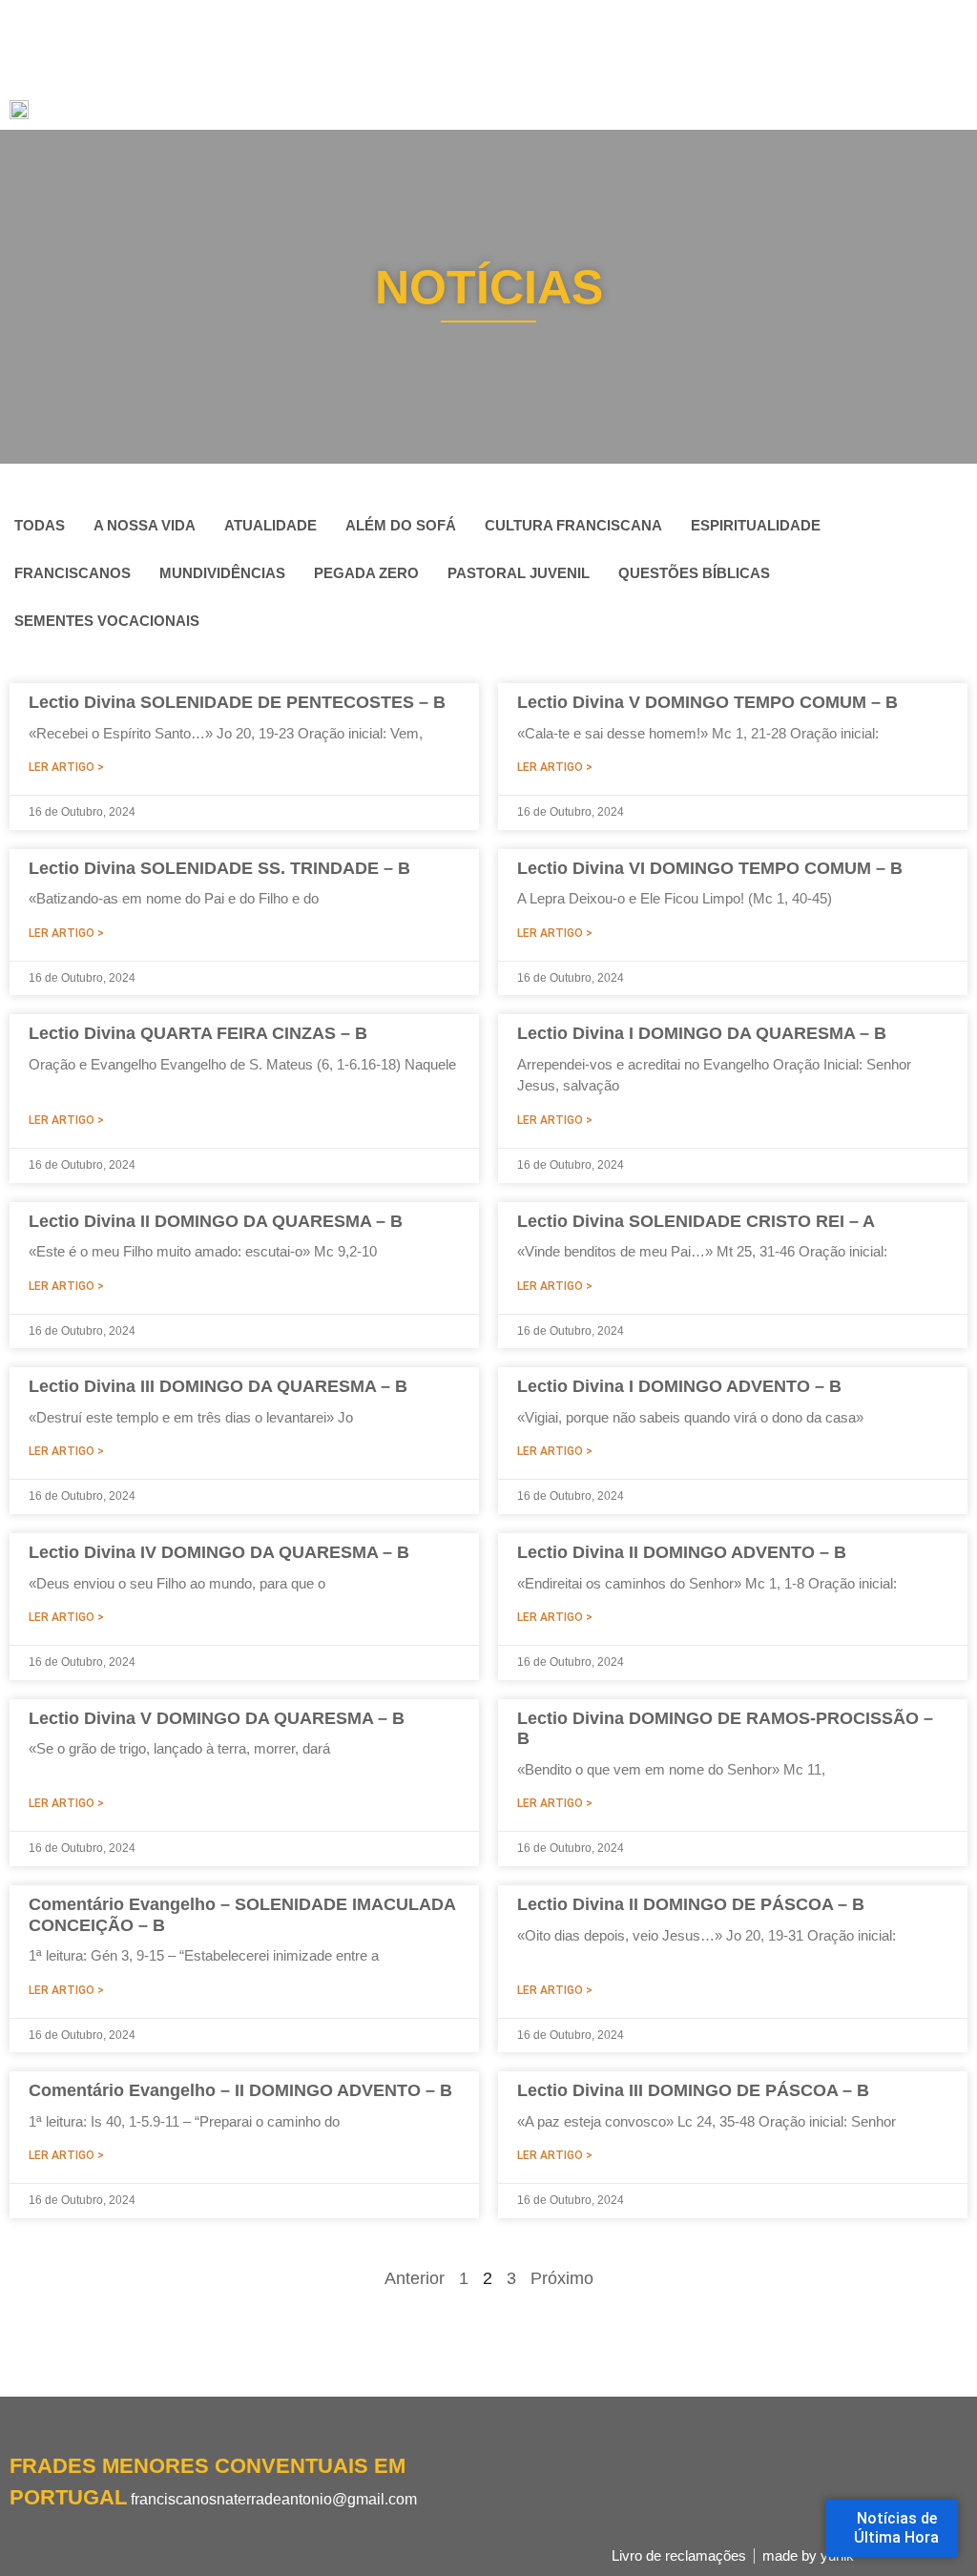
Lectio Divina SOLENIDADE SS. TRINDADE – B (219, 868)
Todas (40, 525)
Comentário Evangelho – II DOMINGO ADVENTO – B (240, 2090)
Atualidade (270, 525)
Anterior (415, 2278)
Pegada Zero (366, 573)
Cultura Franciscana (573, 525)
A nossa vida (145, 525)
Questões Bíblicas (694, 573)
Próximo (562, 2278)
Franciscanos (73, 573)
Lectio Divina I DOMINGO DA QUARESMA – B (702, 1033)
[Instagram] (52, 2532)
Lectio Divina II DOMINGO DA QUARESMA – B (216, 1221)
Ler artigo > (66, 767)
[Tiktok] (119, 2532)
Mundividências (222, 573)
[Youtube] (86, 2532)
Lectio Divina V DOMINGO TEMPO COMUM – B (707, 702)
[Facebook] (19, 2532)
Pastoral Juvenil (519, 573)
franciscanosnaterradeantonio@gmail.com (274, 2499)
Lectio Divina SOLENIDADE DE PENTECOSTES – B (237, 702)
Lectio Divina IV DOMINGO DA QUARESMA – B (219, 1552)
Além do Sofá (401, 525)
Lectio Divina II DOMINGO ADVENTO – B (682, 1552)
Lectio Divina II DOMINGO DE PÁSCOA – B (691, 1904)
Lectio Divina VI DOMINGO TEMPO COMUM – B (710, 868)
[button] (954, 95)
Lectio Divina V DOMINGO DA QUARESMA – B (217, 1718)
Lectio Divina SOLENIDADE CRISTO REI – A (696, 1221)
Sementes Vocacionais (107, 621)
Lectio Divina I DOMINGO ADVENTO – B (679, 1386)
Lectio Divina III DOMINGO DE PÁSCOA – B (693, 2090)
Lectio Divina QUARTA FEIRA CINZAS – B (198, 1033)
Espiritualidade (756, 525)
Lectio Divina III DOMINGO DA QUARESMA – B (218, 1386)
